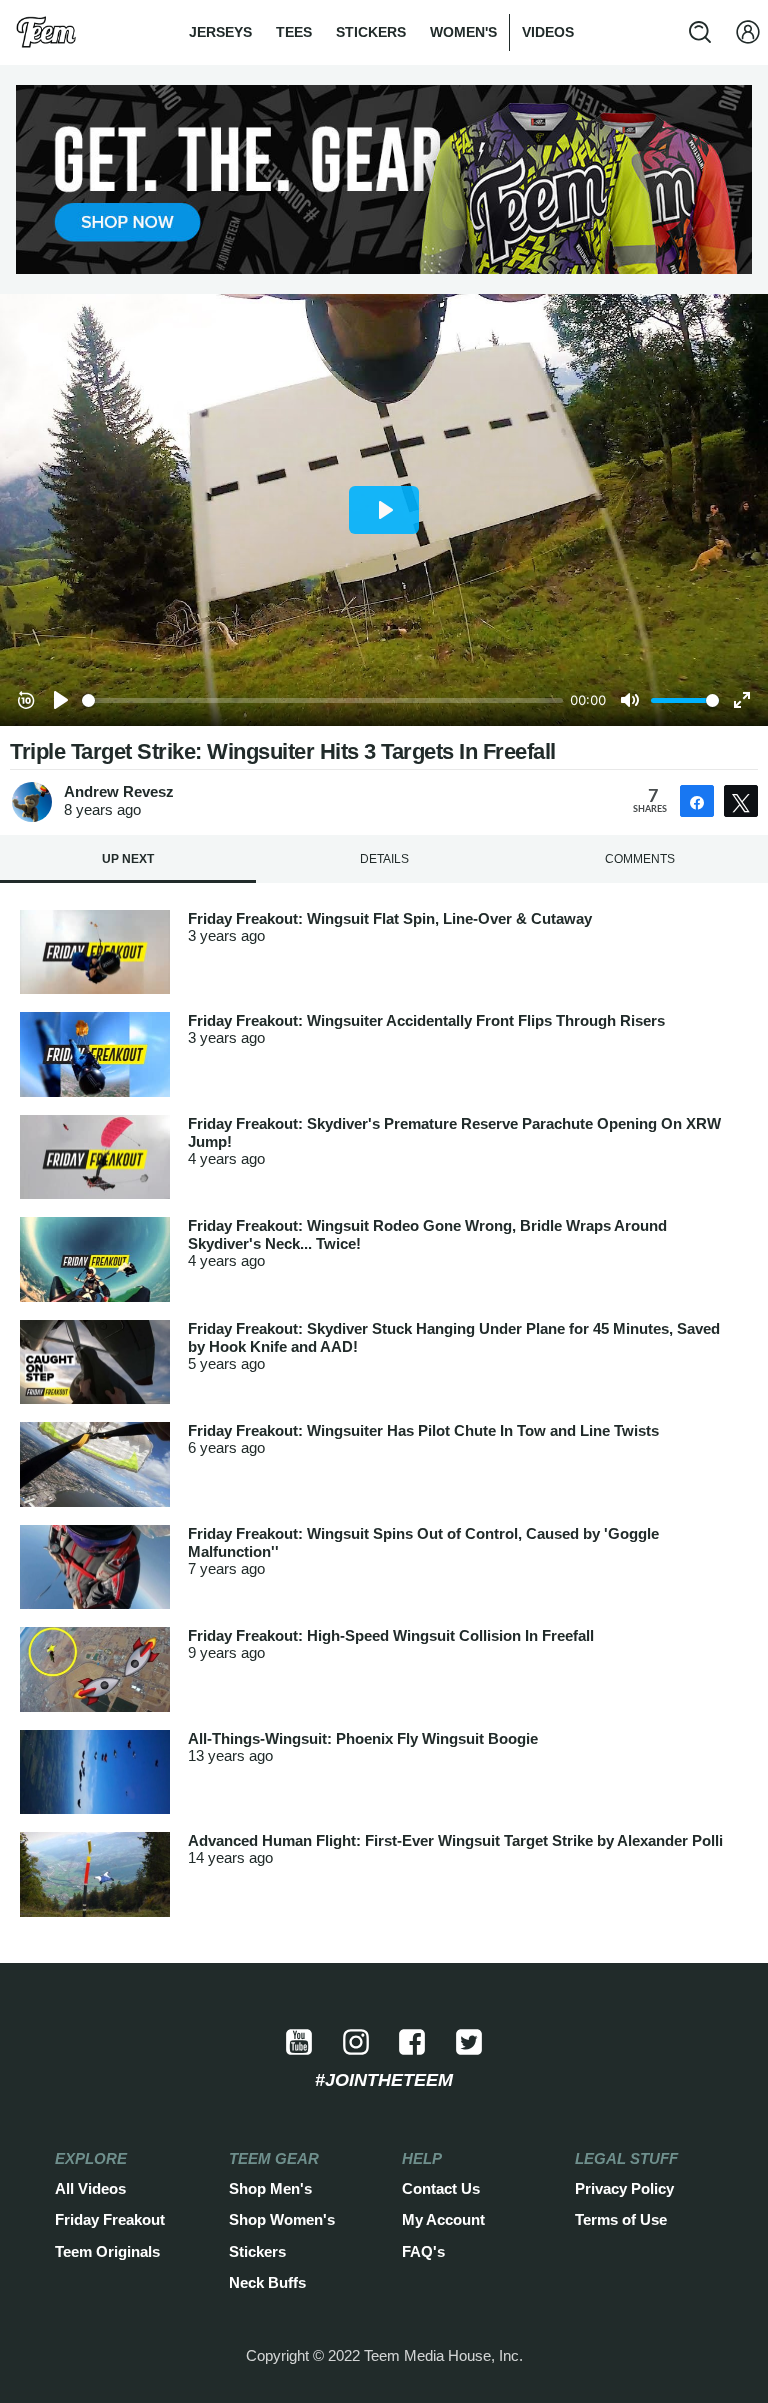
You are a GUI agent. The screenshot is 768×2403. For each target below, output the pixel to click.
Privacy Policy (624, 2189)
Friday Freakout (110, 2220)
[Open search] (700, 32)
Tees (294, 32)
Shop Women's (282, 2220)
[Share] (697, 801)
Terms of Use (621, 2220)
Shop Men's (270, 2189)
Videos (548, 32)
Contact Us (441, 2189)
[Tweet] (741, 801)
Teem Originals (107, 2252)
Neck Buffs (267, 2283)
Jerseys (220, 32)
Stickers (371, 32)
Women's (463, 32)
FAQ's (423, 2252)
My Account (443, 2220)
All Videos (90, 2189)
